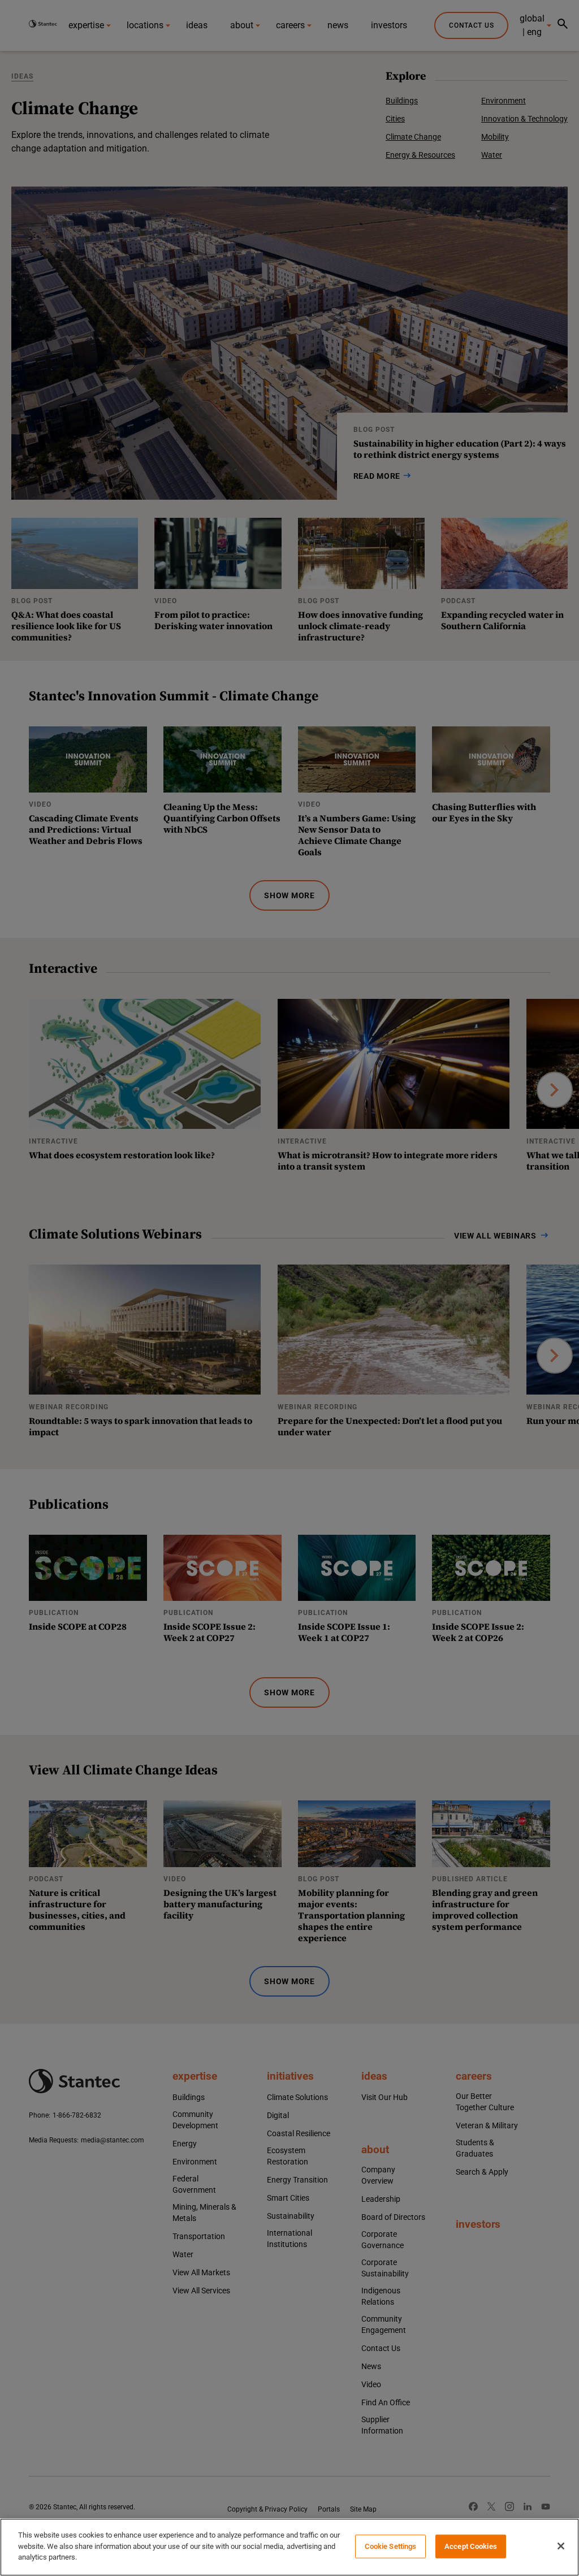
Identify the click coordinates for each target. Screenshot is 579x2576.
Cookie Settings (391, 2546)
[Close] (561, 2546)
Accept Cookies (471, 2546)
